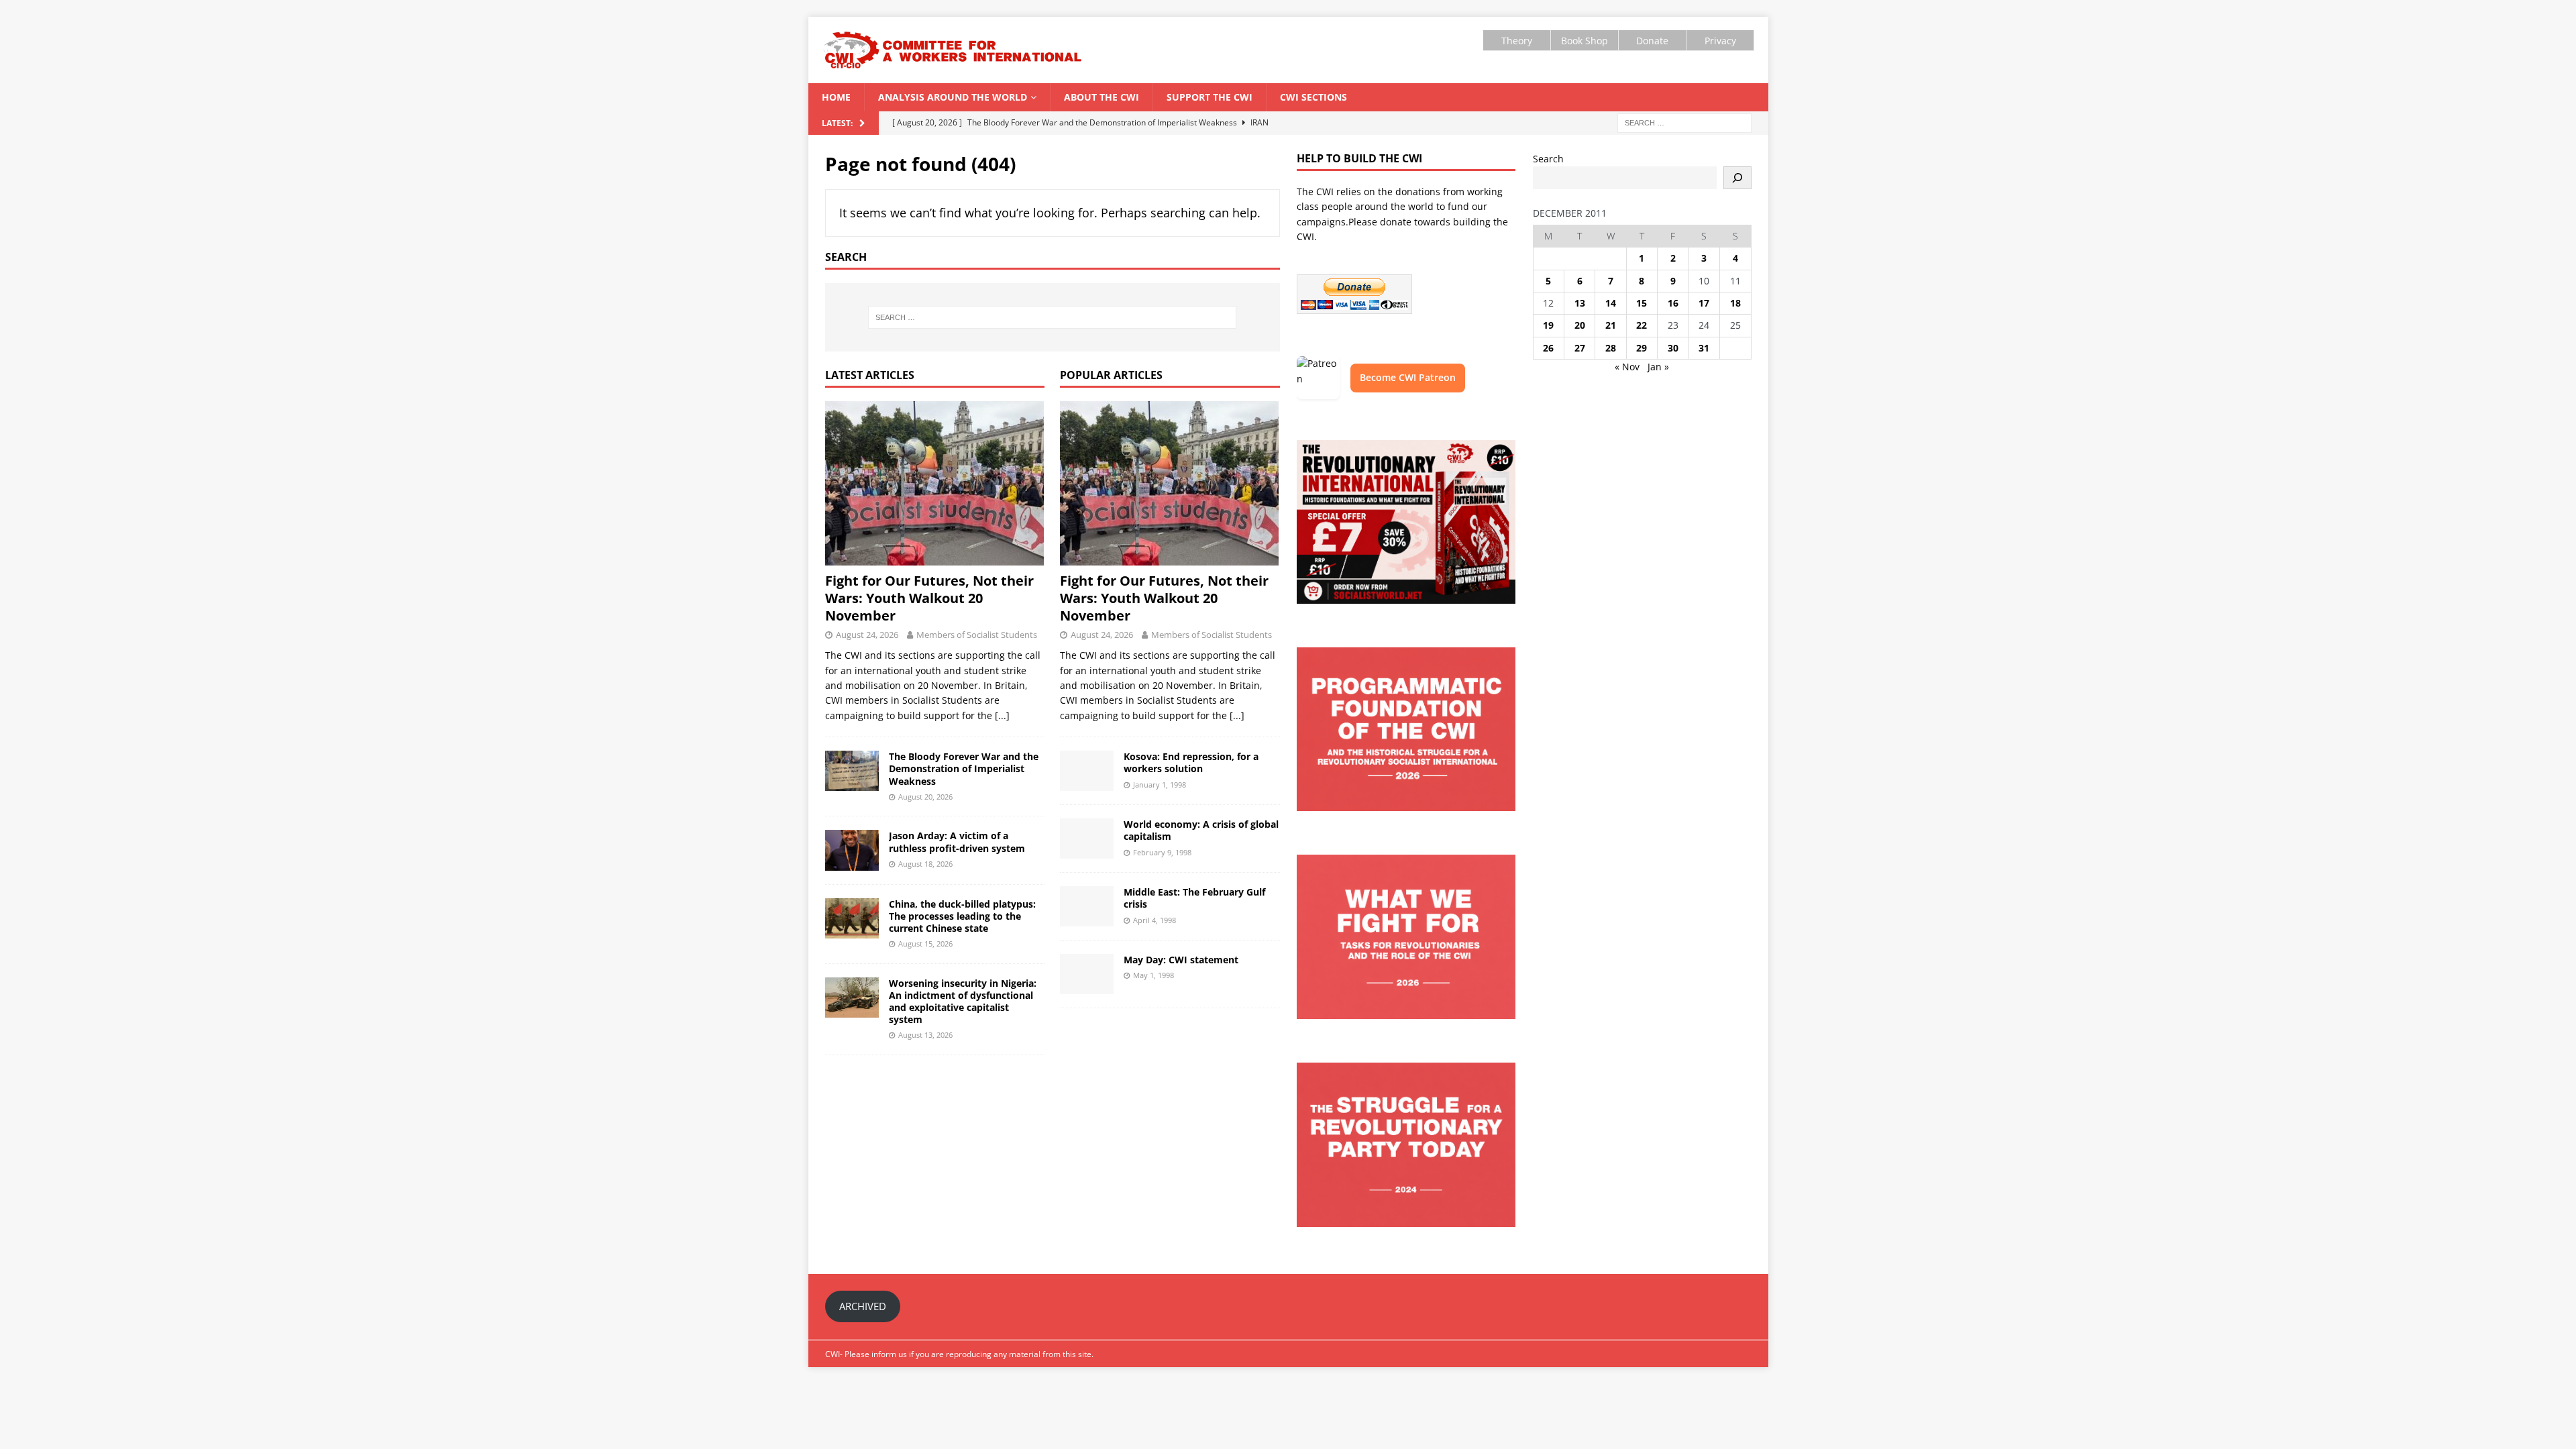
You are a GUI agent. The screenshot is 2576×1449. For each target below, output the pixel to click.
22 (1642, 325)
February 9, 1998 (1162, 852)
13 (1580, 303)
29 (1642, 348)
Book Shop (1585, 41)
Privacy (1720, 41)
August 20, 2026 (925, 797)
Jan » (1658, 367)
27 (1580, 348)
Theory (1517, 41)
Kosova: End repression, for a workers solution (1191, 762)
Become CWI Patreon (1408, 377)
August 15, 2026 (925, 944)
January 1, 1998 (1160, 785)
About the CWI (1102, 97)
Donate (1652, 41)
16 (1673, 303)
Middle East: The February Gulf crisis (1194, 898)
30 (1673, 348)
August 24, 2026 (867, 635)
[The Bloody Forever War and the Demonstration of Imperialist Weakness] (852, 771)
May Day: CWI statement (1181, 960)
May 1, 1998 (1153, 975)
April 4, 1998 (1155, 920)
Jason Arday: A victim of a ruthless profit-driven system (957, 842)
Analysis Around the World (953, 97)
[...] (1002, 715)
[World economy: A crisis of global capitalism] (1087, 839)
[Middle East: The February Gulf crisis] (1087, 906)
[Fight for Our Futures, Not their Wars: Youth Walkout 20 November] (935, 483)
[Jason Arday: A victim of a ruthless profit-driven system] (852, 850)
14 (1611, 303)
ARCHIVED (863, 1306)
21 (1611, 325)
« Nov (1627, 367)
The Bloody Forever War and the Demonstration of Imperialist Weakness (964, 768)
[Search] (1737, 178)
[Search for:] (1684, 122)
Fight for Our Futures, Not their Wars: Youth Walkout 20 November (929, 598)
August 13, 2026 (925, 1035)
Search (1548, 159)
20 (1580, 325)
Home (836, 97)
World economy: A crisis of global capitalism (1201, 830)
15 (1642, 303)
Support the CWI (1210, 97)
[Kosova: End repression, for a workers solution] (1087, 771)
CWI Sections (1313, 97)
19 (1548, 325)
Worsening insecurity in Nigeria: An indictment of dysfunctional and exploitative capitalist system (963, 1002)
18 (1735, 303)
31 (1704, 348)
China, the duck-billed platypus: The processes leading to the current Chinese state (962, 916)
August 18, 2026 (925, 864)
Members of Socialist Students (977, 635)
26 (1548, 348)
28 (1611, 348)
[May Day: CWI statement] (1087, 974)
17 (1704, 303)
